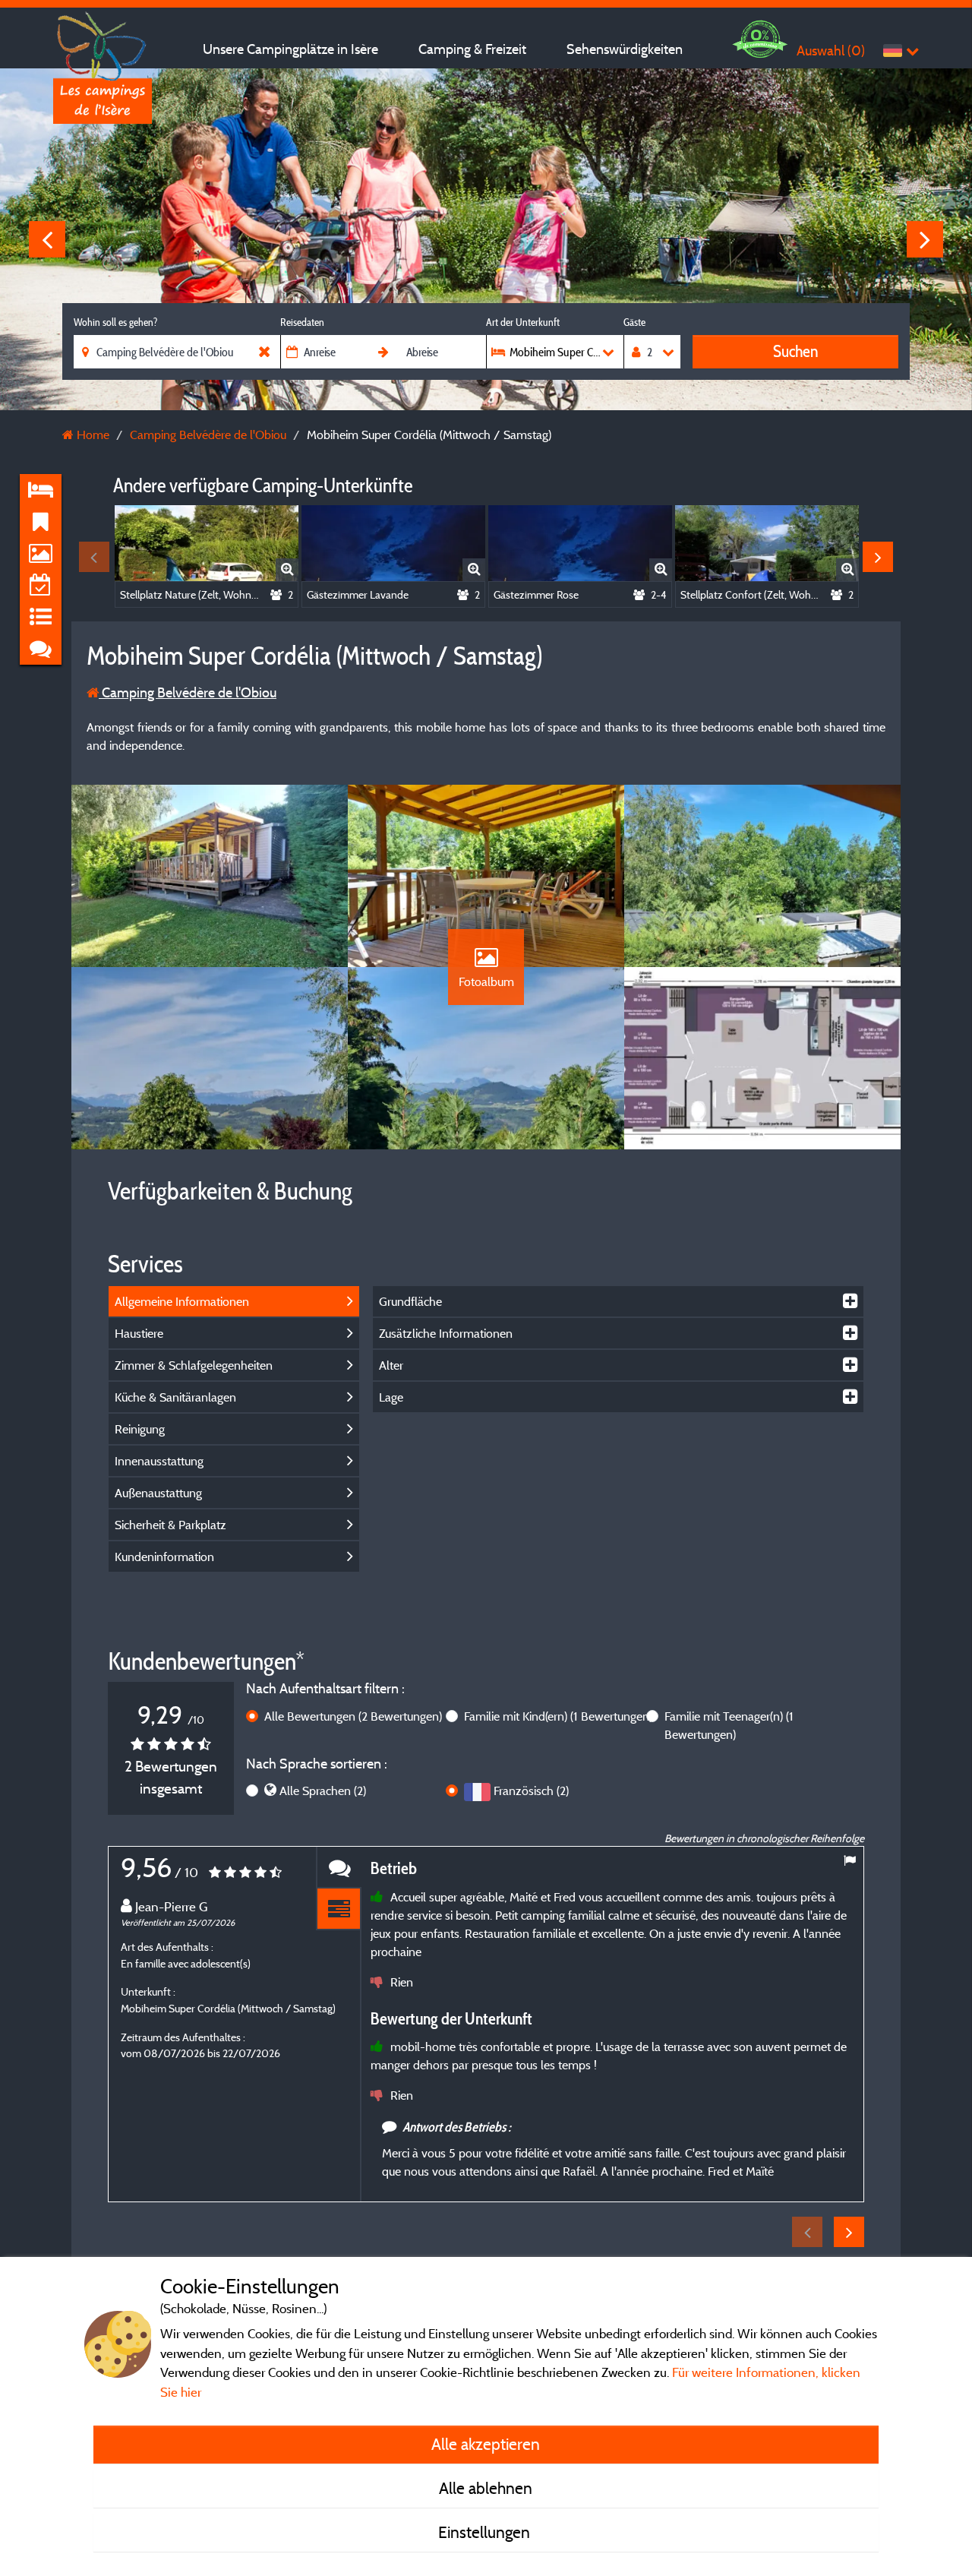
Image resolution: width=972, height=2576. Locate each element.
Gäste (634, 322)
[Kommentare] (339, 1868)
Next (925, 239)
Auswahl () (831, 51)
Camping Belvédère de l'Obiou (188, 692)
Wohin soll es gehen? (115, 322)
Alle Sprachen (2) (323, 1791)
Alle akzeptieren (486, 2444)
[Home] (103, 42)
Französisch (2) (531, 1791)
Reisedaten (302, 322)
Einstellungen (486, 2532)
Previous (47, 239)
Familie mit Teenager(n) (729, 1725)
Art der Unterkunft (523, 322)
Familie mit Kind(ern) (558, 1716)
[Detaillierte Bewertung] (339, 1909)
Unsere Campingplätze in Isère (290, 49)
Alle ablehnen (486, 2488)
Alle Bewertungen (353, 1716)
